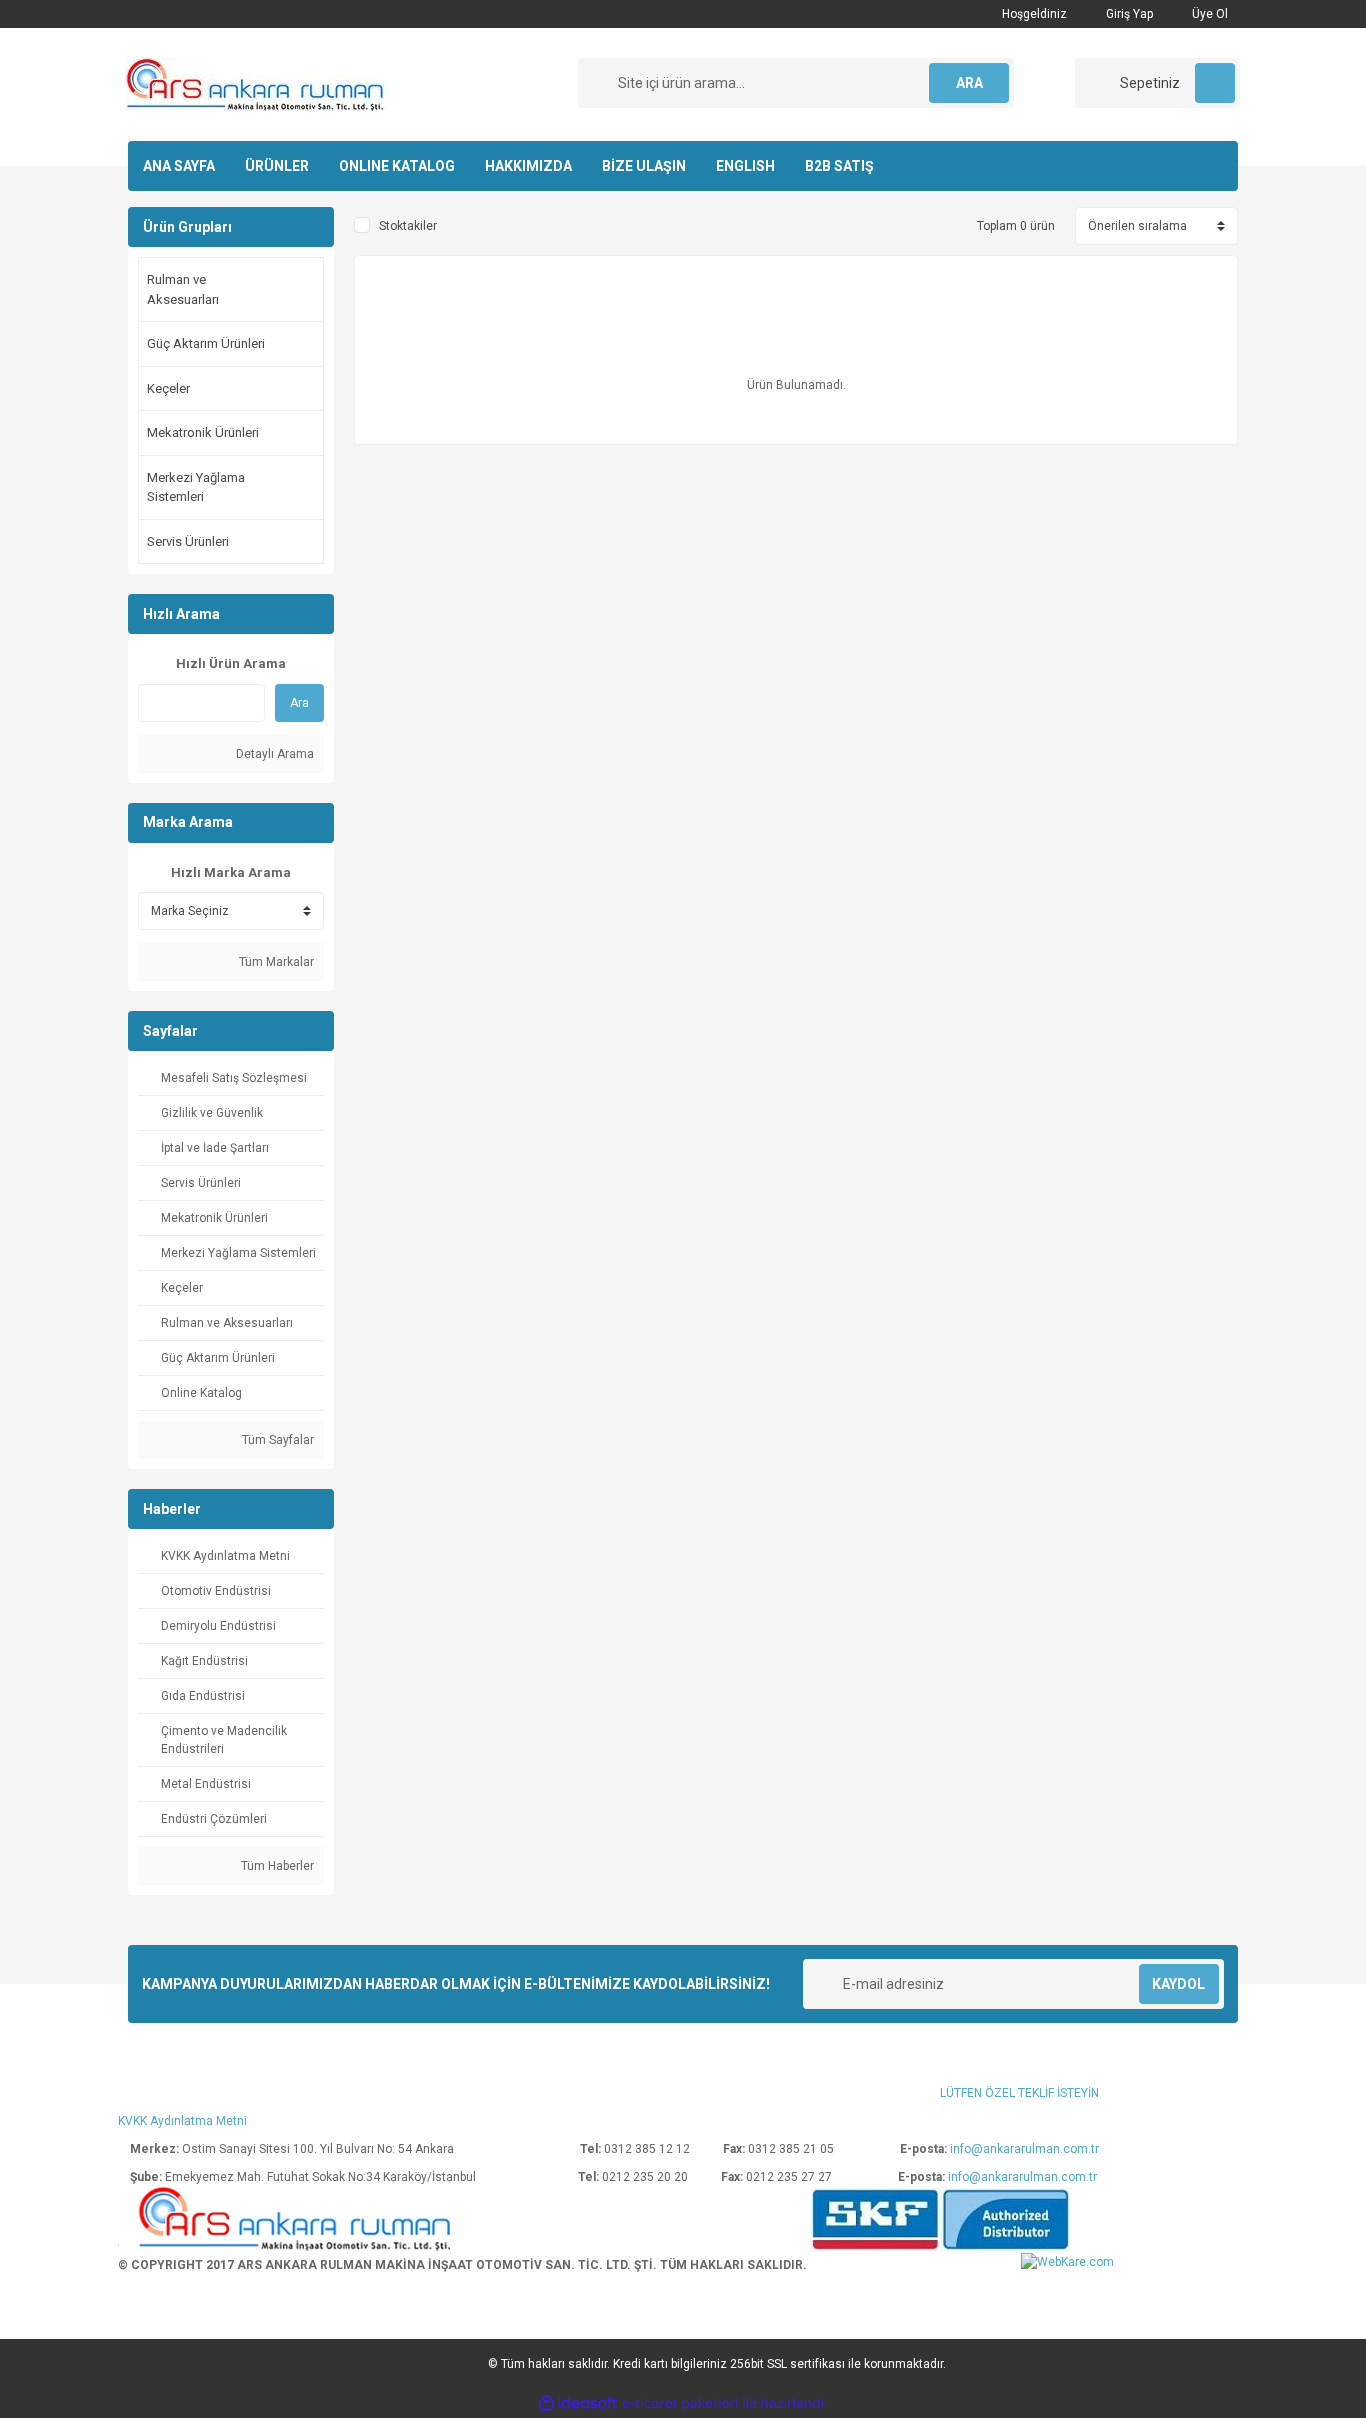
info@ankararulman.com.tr (1024, 2149)
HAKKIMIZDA (528, 166)
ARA (969, 83)
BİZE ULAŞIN (644, 166)
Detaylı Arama (273, 754)
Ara (299, 703)
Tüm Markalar (275, 962)
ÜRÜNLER (277, 166)
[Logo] (257, 84)
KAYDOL (1178, 1984)
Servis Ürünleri (188, 541)
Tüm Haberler (276, 1866)
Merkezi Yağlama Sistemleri (196, 487)
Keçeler (168, 388)
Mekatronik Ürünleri (203, 432)
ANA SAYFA (179, 166)
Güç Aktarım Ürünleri (206, 343)
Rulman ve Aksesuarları (183, 289)
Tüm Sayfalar (276, 1440)
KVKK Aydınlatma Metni (182, 2121)
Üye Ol (1208, 14)
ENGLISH (745, 166)
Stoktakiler (408, 226)
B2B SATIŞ (839, 166)
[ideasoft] (578, 2403)
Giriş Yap (1128, 14)
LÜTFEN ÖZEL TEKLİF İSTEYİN (1019, 2093)
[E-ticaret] (680, 2404)
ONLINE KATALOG (397, 166)
